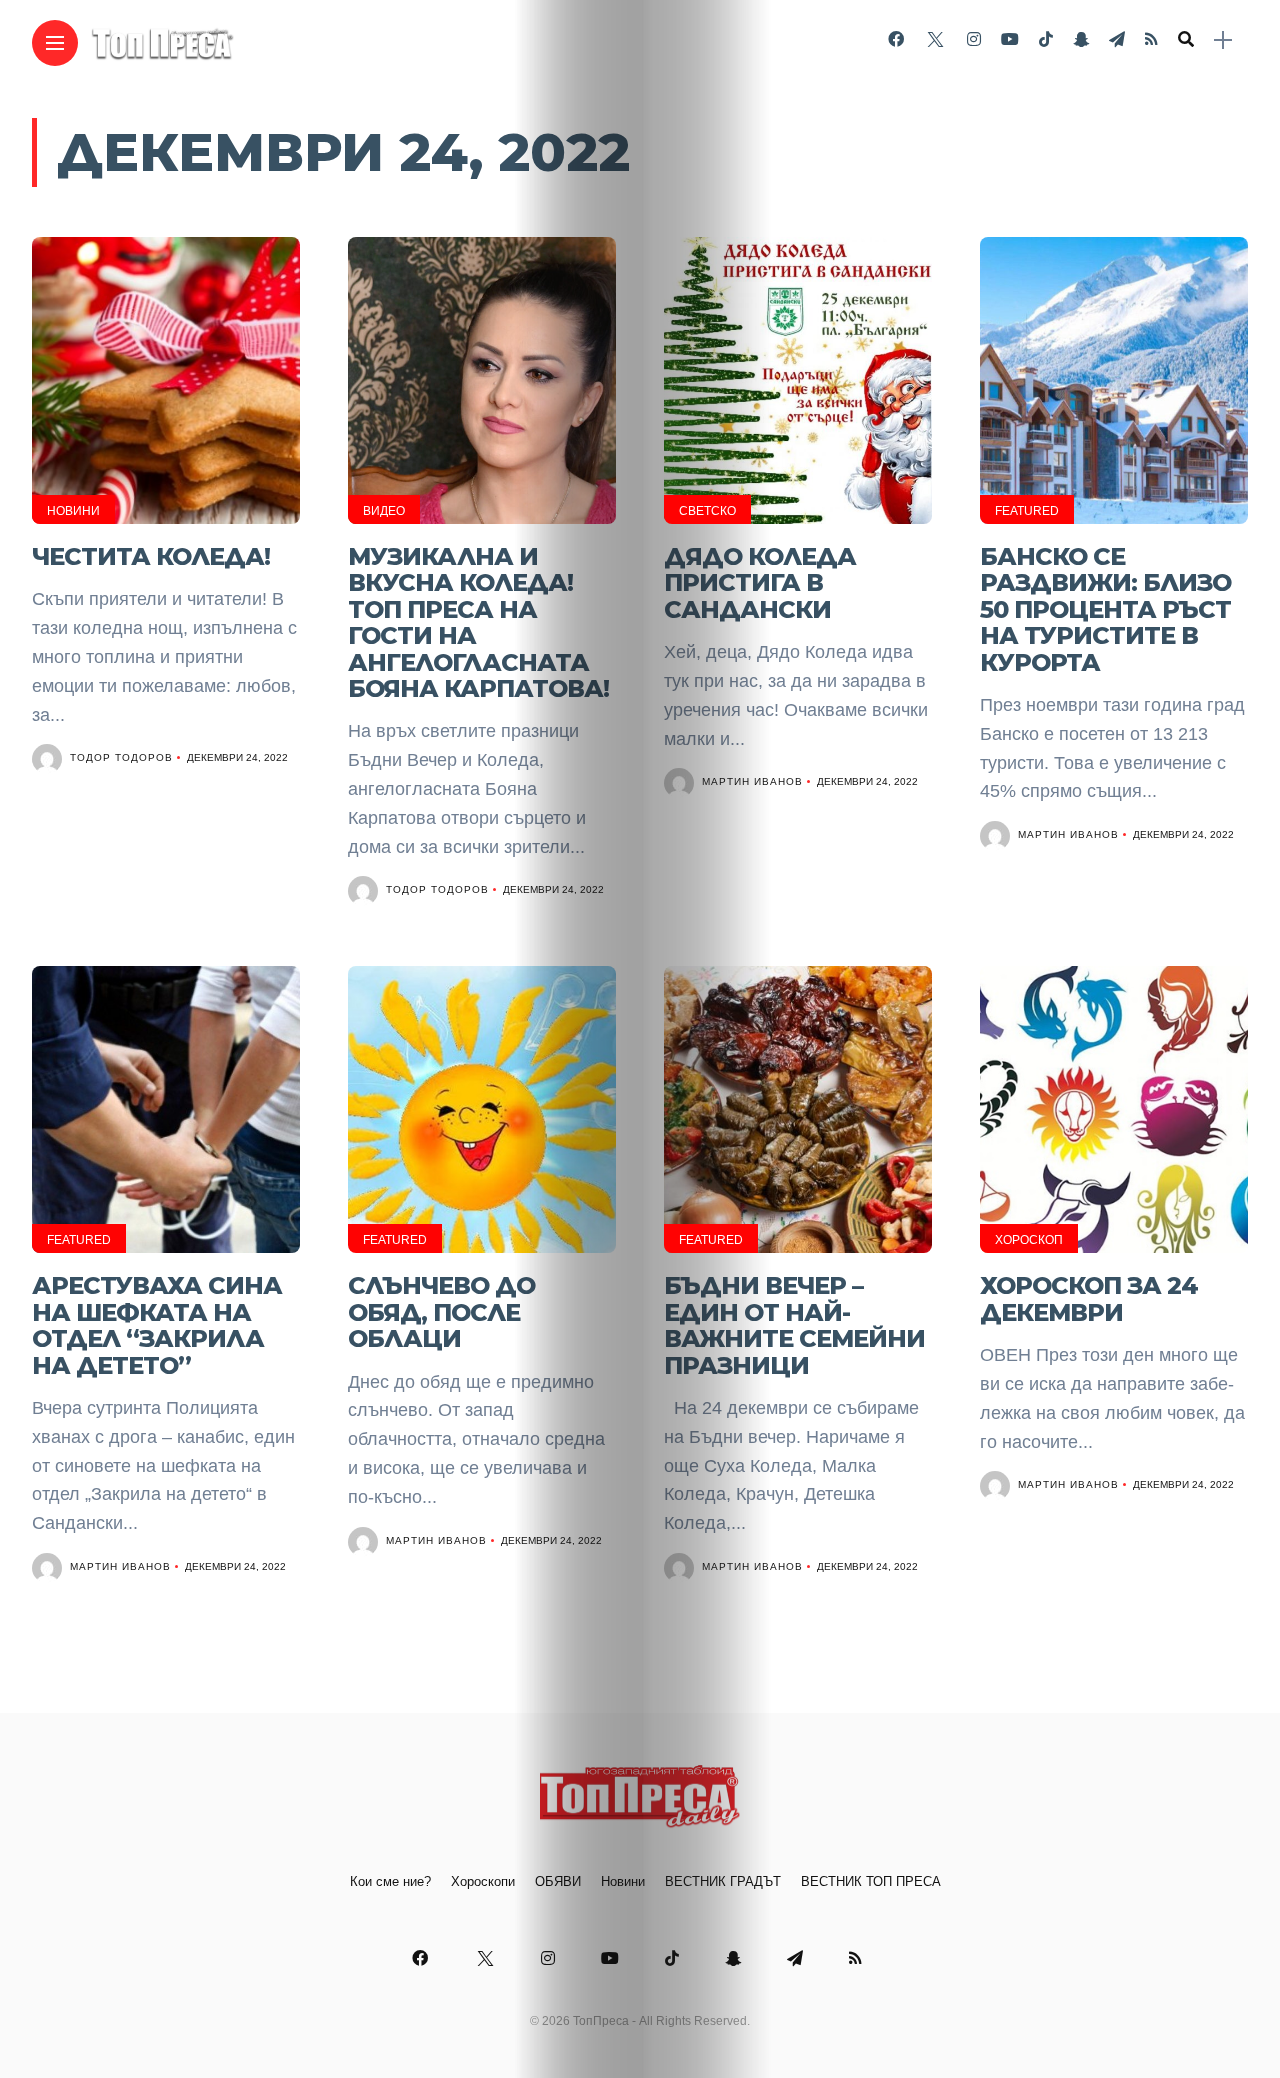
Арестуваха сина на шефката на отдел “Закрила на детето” (157, 1325)
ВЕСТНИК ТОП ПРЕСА (871, 1881)
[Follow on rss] (1151, 39)
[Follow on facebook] (896, 39)
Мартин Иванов (752, 781)
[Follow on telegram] (1117, 39)
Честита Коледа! (151, 556)
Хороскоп (1029, 1240)
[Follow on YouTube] (1010, 39)
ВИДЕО (384, 511)
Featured (1027, 511)
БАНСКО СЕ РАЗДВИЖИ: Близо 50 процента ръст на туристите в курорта (1105, 609)
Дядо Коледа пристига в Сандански (760, 583)
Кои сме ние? (390, 1881)
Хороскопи (483, 1881)
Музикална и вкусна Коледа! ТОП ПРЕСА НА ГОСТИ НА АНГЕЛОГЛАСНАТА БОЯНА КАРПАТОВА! (478, 622)
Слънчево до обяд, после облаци (441, 1312)
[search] (1186, 40)
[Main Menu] (55, 43)
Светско (707, 511)
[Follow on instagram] (974, 39)
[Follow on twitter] (935, 39)
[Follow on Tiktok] (1046, 39)
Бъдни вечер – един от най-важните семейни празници (794, 1325)
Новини (73, 511)
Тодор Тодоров (121, 757)
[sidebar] (1223, 40)
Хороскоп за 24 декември (1089, 1298)
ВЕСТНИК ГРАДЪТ (723, 1881)
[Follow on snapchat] (1081, 39)
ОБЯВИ (558, 1881)
